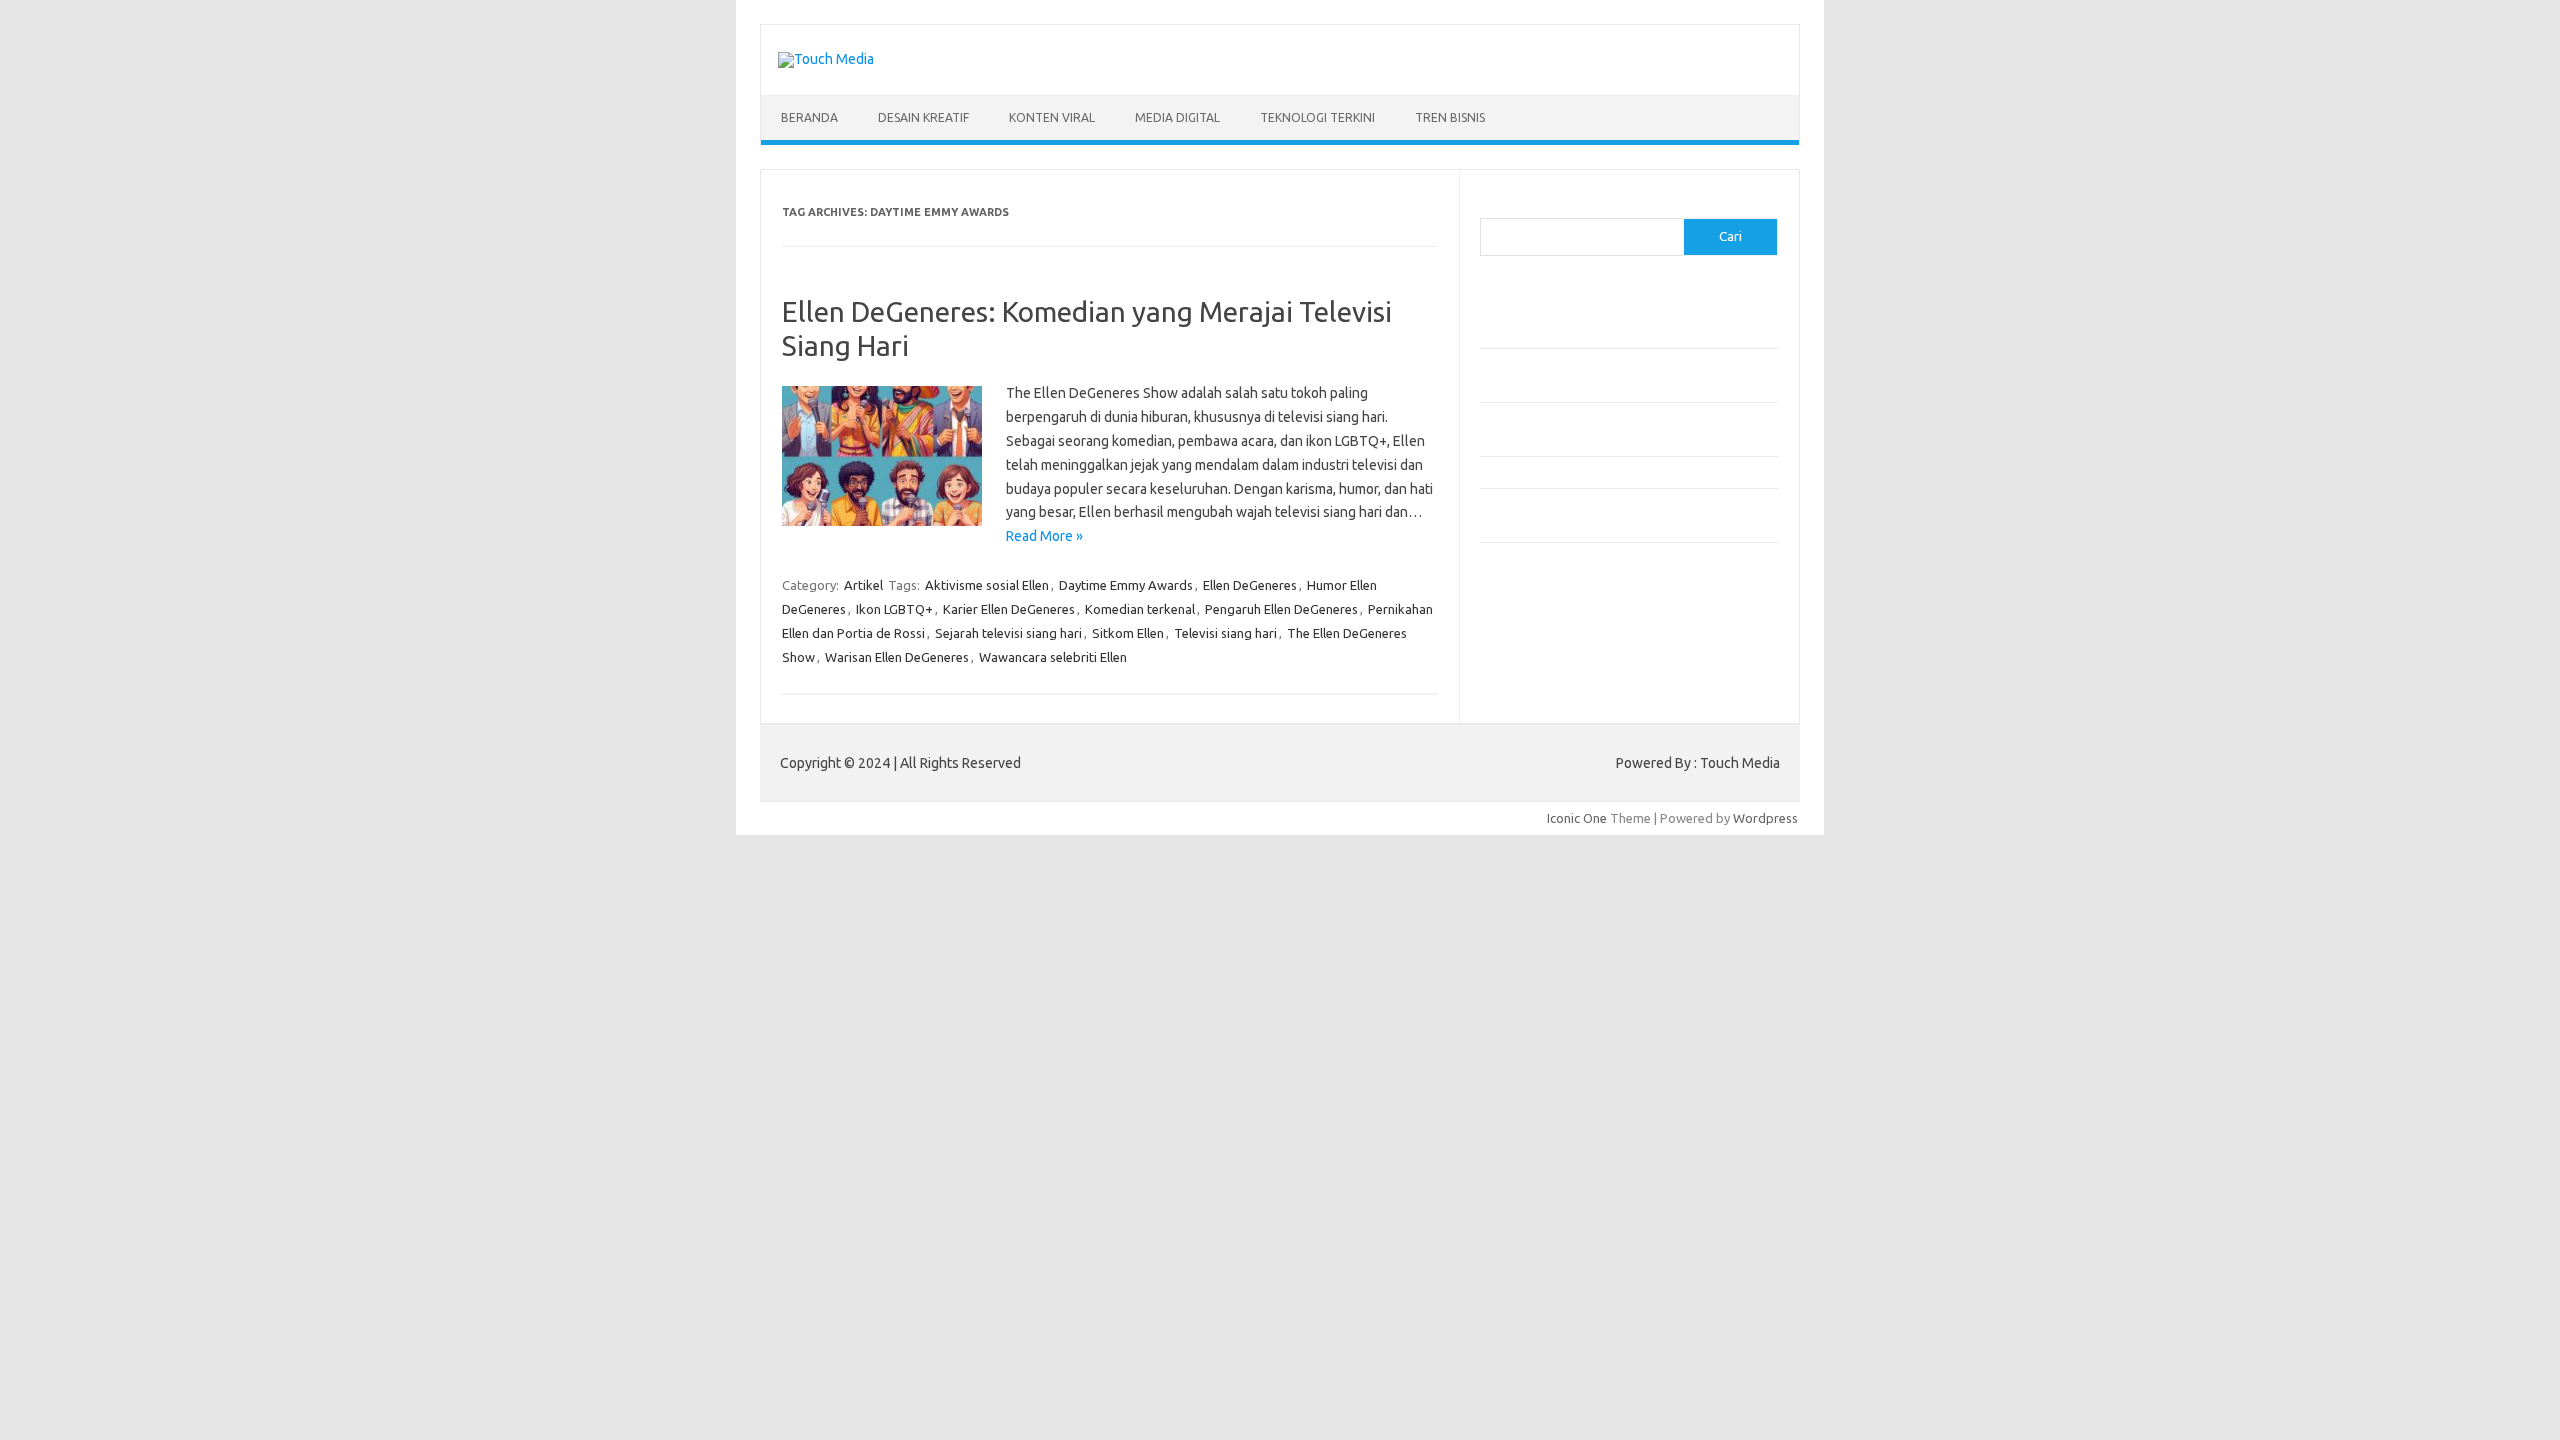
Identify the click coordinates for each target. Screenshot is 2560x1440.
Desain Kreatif (923, 117)
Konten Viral (1052, 117)
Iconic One (1577, 818)
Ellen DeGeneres (1250, 585)
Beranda (809, 117)
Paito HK (1505, 636)
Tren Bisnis (1450, 117)
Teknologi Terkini (1317, 117)
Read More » (1044, 536)
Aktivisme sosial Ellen (987, 585)
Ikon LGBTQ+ (894, 609)
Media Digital (1177, 117)
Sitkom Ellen (1128, 633)
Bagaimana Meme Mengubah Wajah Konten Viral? (1623, 472)
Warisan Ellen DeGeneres (897, 657)
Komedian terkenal (1140, 609)
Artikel (863, 585)
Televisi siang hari (1225, 633)
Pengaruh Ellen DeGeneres (1281, 609)
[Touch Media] (826, 59)
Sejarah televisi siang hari (1008, 633)
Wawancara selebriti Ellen (1053, 657)
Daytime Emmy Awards (1126, 585)
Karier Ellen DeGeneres (1009, 609)
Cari (1491, 206)
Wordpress (1765, 818)
